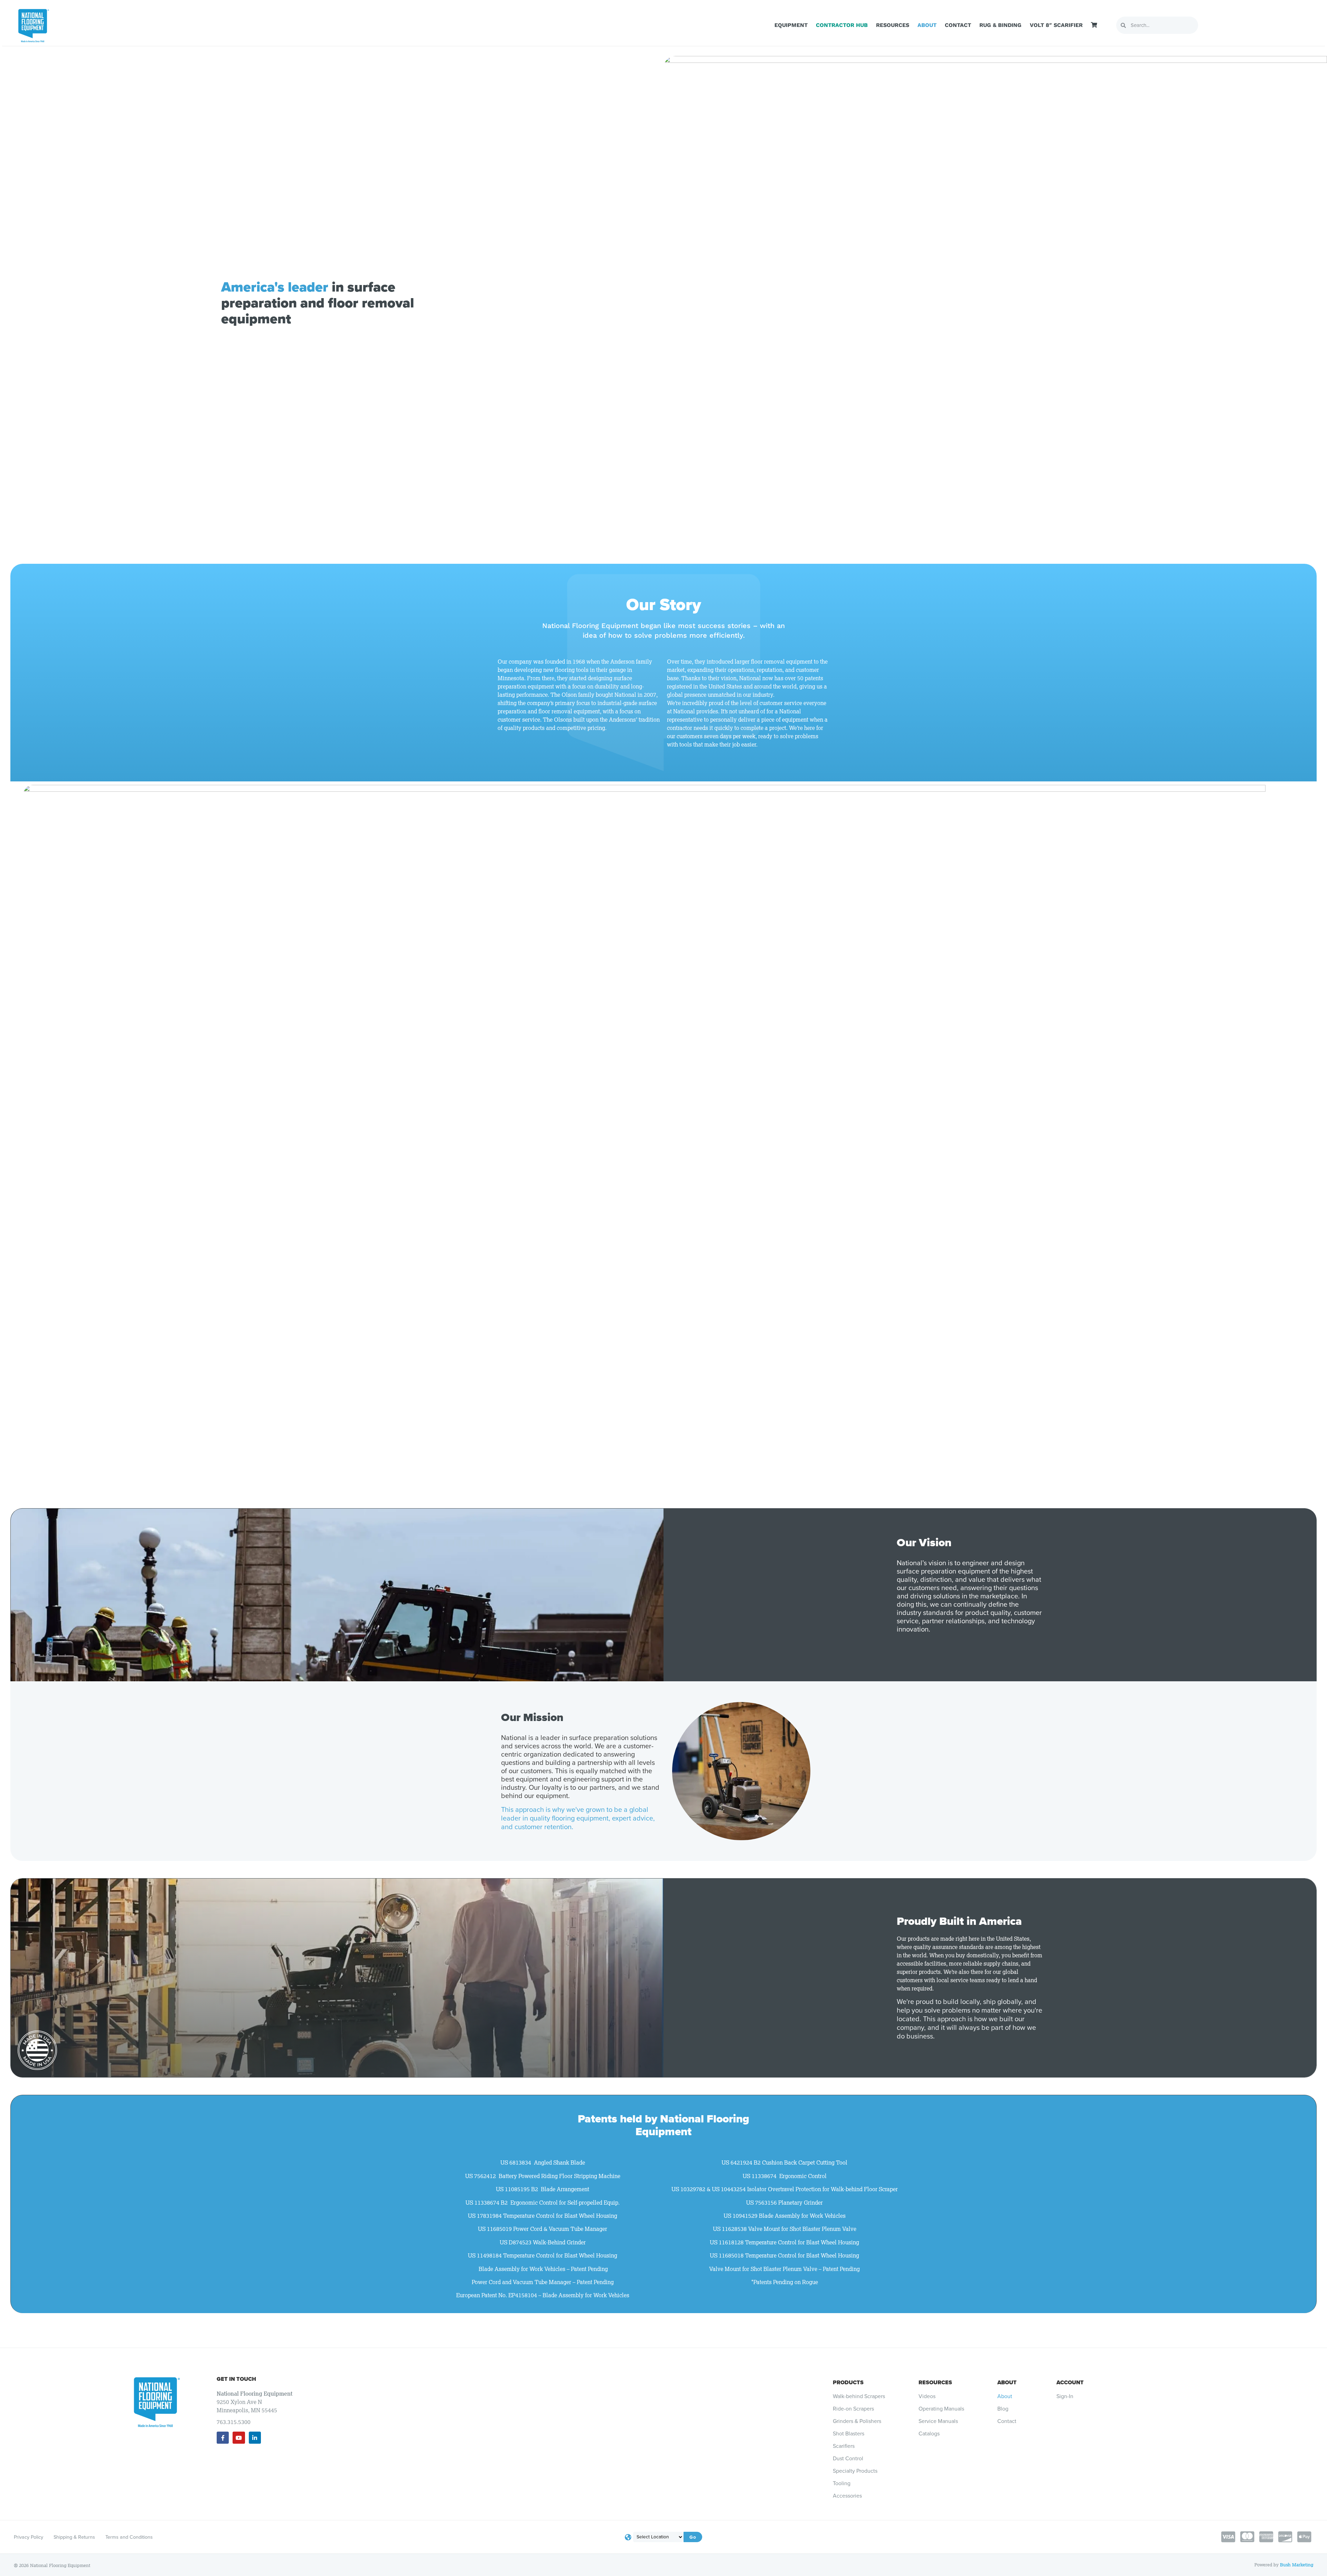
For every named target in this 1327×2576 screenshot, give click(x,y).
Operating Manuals (941, 2409)
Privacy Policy (29, 2537)
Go (693, 2537)
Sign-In (1065, 2396)
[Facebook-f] (223, 2438)
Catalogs (929, 2434)
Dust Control (848, 2459)
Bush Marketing (1297, 2565)
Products (848, 2382)
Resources (893, 25)
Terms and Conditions (129, 2537)
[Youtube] (239, 2438)
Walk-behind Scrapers (859, 2396)
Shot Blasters (849, 2434)
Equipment (791, 25)
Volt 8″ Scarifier (1056, 25)
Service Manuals (938, 2421)
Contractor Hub (842, 25)
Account (1070, 2382)
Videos (927, 2396)
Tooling (842, 2483)
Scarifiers (844, 2446)
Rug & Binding (1000, 25)
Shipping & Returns (74, 2537)
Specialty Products (855, 2471)
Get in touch (236, 2379)
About (927, 25)
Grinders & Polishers (857, 2421)
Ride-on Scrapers (853, 2409)
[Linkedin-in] (255, 2438)
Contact (958, 25)
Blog (1003, 2409)
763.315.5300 (234, 2422)
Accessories (847, 2496)
